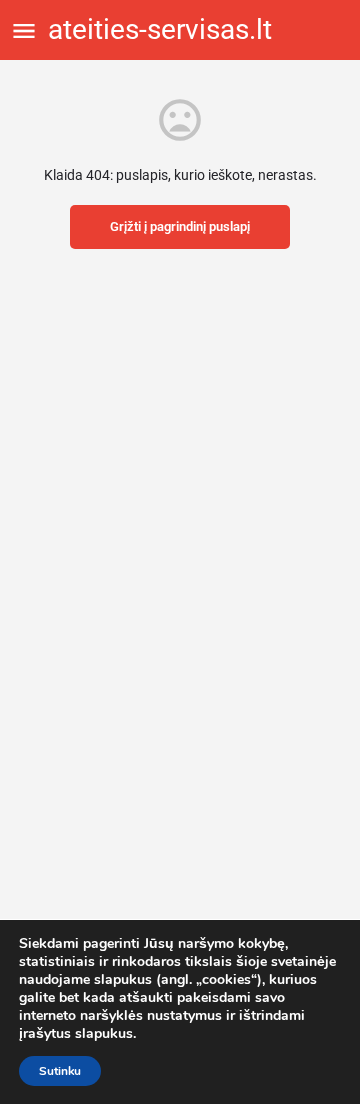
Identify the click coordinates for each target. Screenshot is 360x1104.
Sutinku (60, 1071)
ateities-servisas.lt (160, 29)
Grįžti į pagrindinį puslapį (180, 226)
